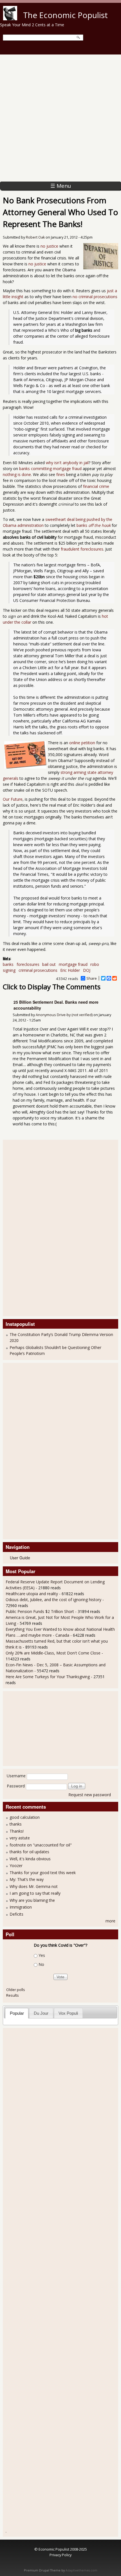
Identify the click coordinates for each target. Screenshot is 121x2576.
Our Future (13, 799)
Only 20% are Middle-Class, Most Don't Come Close (53, 1653)
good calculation (25, 1817)
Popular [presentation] (17, 2013)
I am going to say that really (35, 1893)
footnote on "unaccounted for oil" (41, 1845)
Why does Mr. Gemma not (34, 1886)
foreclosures (28, 964)
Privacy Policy (60, 2555)
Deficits (16, 1914)
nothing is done (17, 474)
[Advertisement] (60, 118)
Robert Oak (35, 237)
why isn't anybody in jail (67, 463)
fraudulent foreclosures (82, 549)
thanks (16, 1824)
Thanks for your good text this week (43, 1873)
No (41, 1964)
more (110, 1921)
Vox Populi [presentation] (68, 2013)
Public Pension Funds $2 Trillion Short (40, 1611)
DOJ (87, 970)
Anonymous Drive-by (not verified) (64, 1015)
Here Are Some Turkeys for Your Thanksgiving (48, 1677)
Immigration (21, 1907)
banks (94, 525)
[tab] (17, 2013)
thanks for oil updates (29, 1852)
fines (61, 474)
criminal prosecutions (38, 970)
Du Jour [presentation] (41, 2013)
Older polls (16, 1990)
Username (16, 1776)
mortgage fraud (73, 964)
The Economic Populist (65, 15)
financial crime (96, 486)
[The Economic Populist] (10, 19)
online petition (82, 743)
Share (92, 978)
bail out (49, 964)
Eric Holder (70, 970)
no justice (49, 246)
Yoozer (16, 1866)
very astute (20, 1838)
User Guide (20, 1558)
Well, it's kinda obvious (30, 1859)
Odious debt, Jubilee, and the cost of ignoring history (53, 1600)
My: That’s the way (27, 1879)
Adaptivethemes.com (81, 2570)
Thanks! (17, 1831)
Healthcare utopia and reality (32, 1594)
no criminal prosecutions (95, 297)
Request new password (90, 1795)
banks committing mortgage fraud (50, 469)
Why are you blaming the (32, 1900)
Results (13, 1995)
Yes (42, 1955)
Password (16, 1786)
